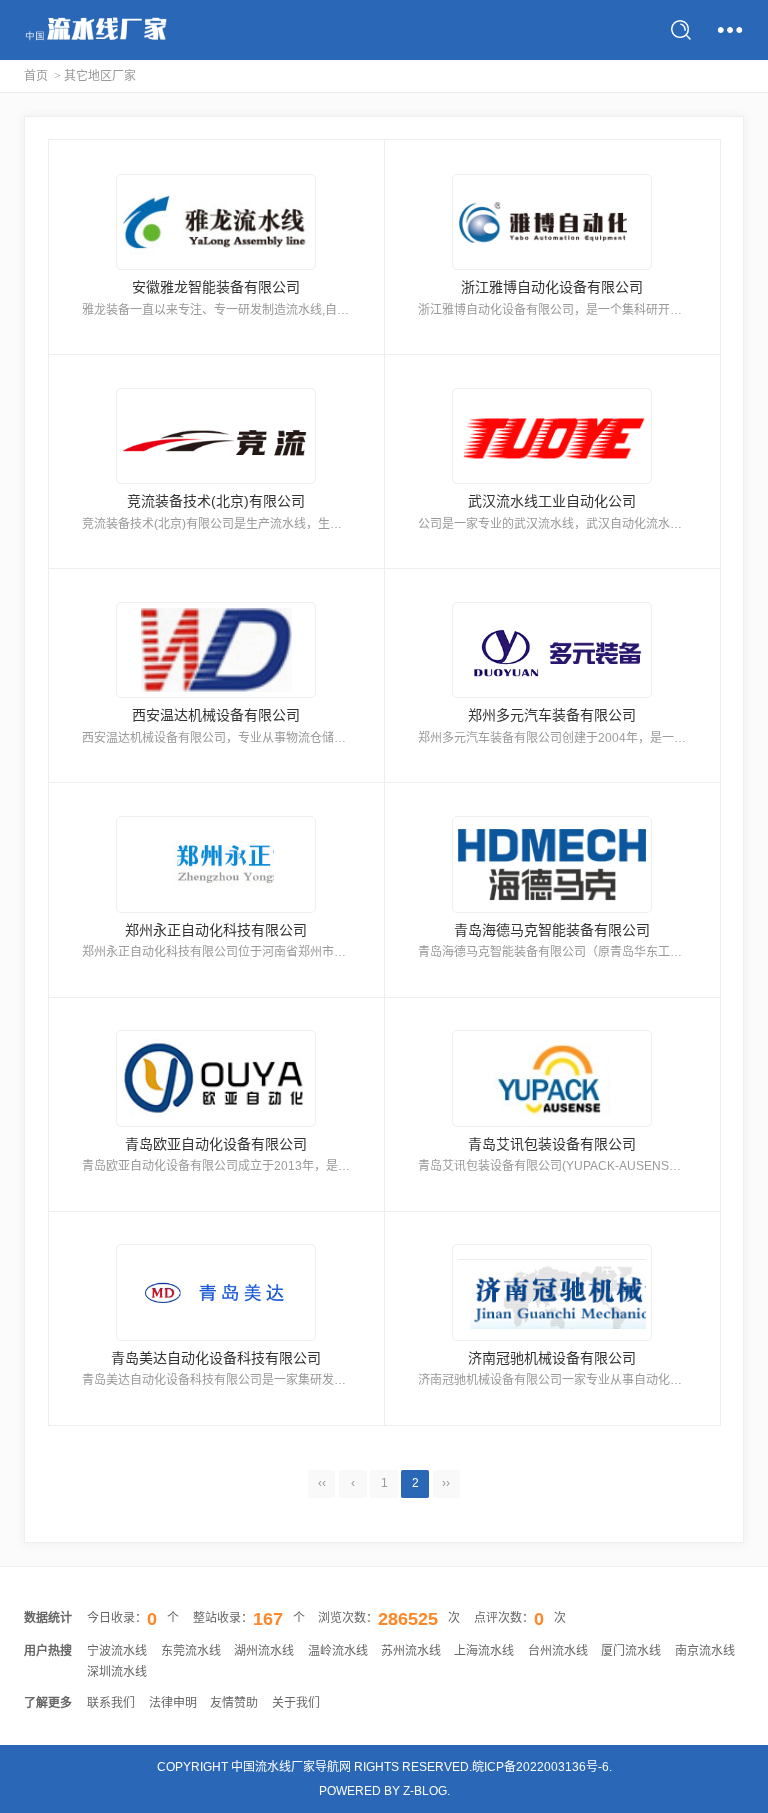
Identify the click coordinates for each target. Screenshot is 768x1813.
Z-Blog (425, 1791)
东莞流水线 (191, 1651)
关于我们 (296, 1703)
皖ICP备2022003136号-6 (540, 1767)
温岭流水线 (338, 1651)
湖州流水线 (264, 1651)
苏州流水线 (411, 1651)
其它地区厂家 (100, 76)
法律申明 (173, 1703)
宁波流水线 (117, 1651)
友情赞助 (234, 1703)
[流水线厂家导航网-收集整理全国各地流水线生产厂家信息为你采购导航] (95, 30)
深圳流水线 (117, 1672)
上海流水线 (484, 1651)
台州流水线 (558, 1651)
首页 (36, 76)
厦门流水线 (631, 1651)
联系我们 (111, 1703)
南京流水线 (705, 1651)
